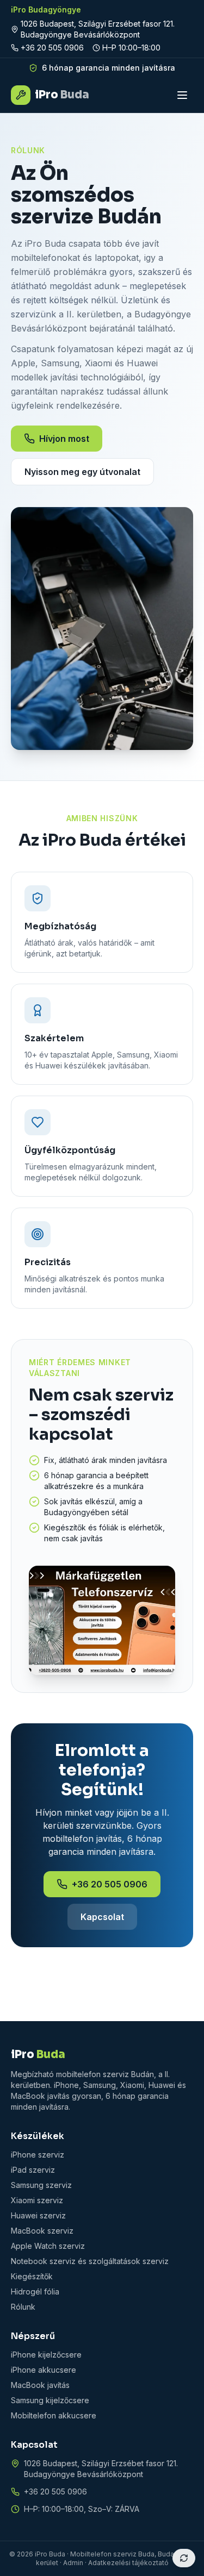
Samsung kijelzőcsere (50, 2400)
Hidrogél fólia (35, 2291)
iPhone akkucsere (44, 2370)
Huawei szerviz (38, 2215)
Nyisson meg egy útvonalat (82, 472)
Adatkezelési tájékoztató (128, 2563)
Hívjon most (64, 439)
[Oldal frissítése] (184, 2558)
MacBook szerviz (42, 2231)
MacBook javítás (40, 2385)
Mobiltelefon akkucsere (54, 2415)
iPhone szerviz (38, 2155)
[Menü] (182, 95)
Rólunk (23, 2307)
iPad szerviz (33, 2170)
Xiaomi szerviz (37, 2200)
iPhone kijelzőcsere (46, 2355)
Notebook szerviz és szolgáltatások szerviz (90, 2261)
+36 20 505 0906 (52, 48)
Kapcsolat (102, 1917)
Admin (73, 2563)
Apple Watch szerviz (48, 2246)
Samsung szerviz (41, 2185)
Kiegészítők (32, 2276)
